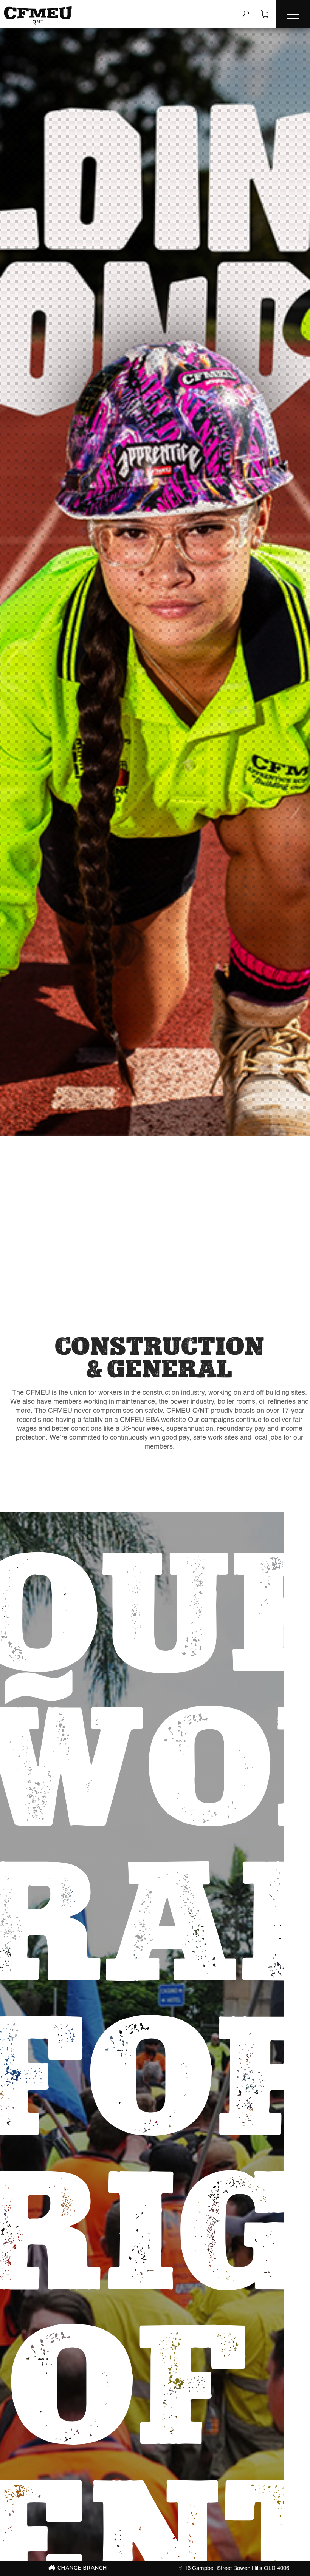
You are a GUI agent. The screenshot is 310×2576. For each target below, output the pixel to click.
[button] (293, 14)
